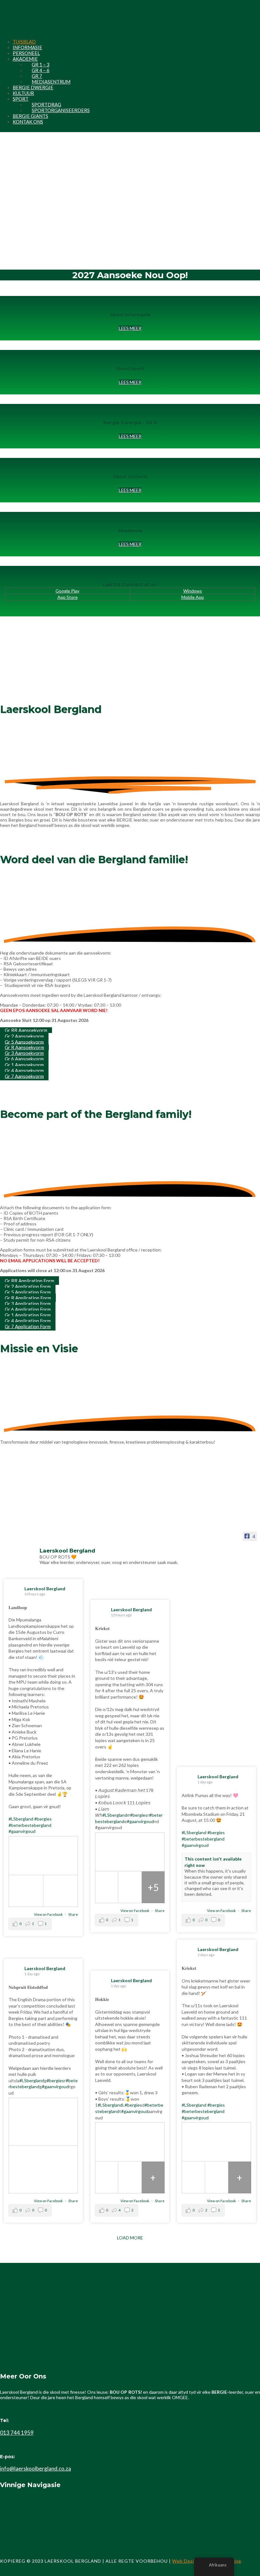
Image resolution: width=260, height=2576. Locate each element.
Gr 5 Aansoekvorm (24, 1042)
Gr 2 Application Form (28, 1286)
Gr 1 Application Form (28, 1315)
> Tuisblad (11, 2500)
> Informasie (13, 2506)
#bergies (43, 1819)
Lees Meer (130, 490)
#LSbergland (21, 1819)
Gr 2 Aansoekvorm (24, 1036)
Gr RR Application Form (29, 1280)
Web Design (186, 2561)
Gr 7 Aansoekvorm (24, 1076)
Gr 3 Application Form (28, 1303)
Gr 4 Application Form (28, 1320)
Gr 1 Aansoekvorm (24, 1064)
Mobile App (193, 597)
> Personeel (12, 2511)
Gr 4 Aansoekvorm (24, 1070)
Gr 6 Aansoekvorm (24, 1059)
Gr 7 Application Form (28, 1326)
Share (73, 1914)
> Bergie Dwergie (18, 2516)
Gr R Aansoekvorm (24, 1047)
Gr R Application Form (28, 1298)
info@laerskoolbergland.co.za (36, 2469)
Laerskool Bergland (45, 1589)
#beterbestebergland (30, 1825)
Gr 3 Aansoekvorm (24, 1053)
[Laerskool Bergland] (20, 1553)
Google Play (67, 591)
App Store (68, 597)
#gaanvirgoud (22, 1831)
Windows (193, 591)
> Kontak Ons (13, 2521)
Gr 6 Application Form (28, 1309)
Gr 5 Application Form (28, 1292)
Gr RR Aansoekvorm (26, 1030)
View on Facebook (49, 1914)
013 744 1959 (17, 2433)
